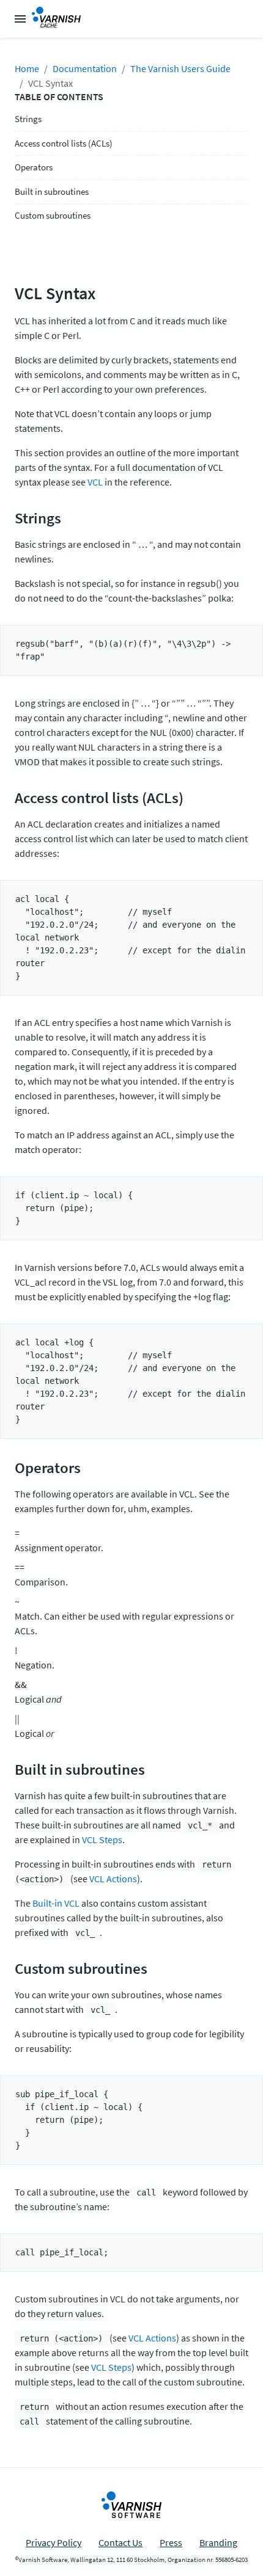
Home (27, 68)
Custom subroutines (53, 215)
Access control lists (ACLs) (64, 143)
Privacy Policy (54, 2542)
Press (171, 2542)
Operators (34, 167)
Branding (218, 2542)
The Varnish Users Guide (180, 68)
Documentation (85, 68)
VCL (95, 482)
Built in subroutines (52, 191)
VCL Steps (102, 1839)
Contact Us (120, 2542)
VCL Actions (113, 1879)
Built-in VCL (56, 1903)
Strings (28, 119)
